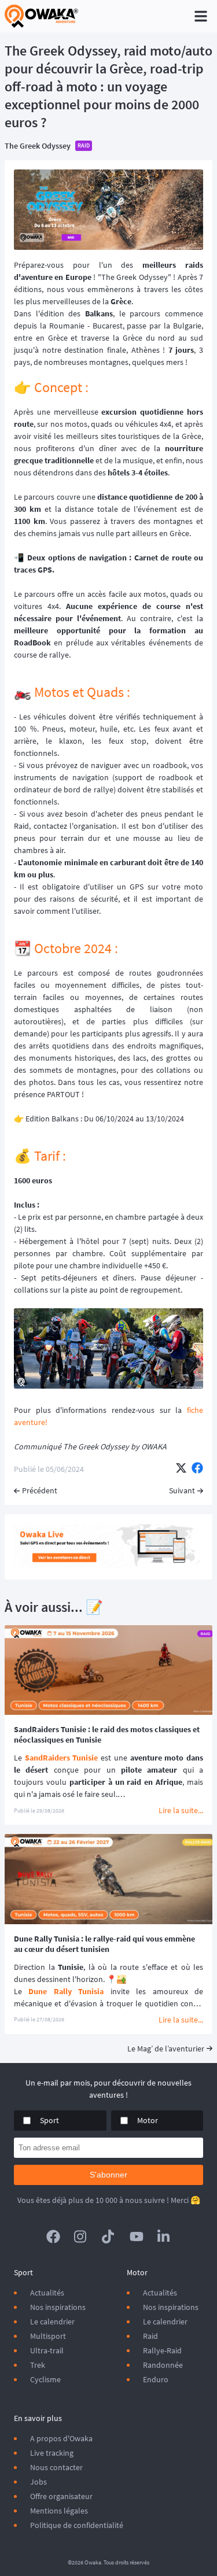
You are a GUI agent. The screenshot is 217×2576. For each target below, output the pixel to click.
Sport (49, 2120)
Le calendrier (52, 2322)
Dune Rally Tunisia (66, 1991)
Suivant (182, 1490)
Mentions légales (59, 2511)
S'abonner (108, 2175)
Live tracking (52, 2453)
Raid (150, 2336)
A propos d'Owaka (61, 2438)
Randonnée (163, 2365)
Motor (148, 2120)
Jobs (38, 2482)
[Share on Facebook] (197, 1469)
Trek (38, 2365)
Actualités (47, 2293)
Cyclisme (45, 2379)
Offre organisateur (61, 2496)
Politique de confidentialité (77, 2525)
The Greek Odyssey (38, 146)
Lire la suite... (181, 1810)
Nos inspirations (58, 2307)
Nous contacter (56, 2467)
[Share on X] (181, 1469)
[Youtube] (137, 2237)
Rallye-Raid (162, 2350)
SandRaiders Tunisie (62, 1758)
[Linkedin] (164, 2237)
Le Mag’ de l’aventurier (166, 2049)
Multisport (48, 2336)
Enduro (156, 2379)
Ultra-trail (47, 2350)
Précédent (40, 1490)
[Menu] (201, 16)
